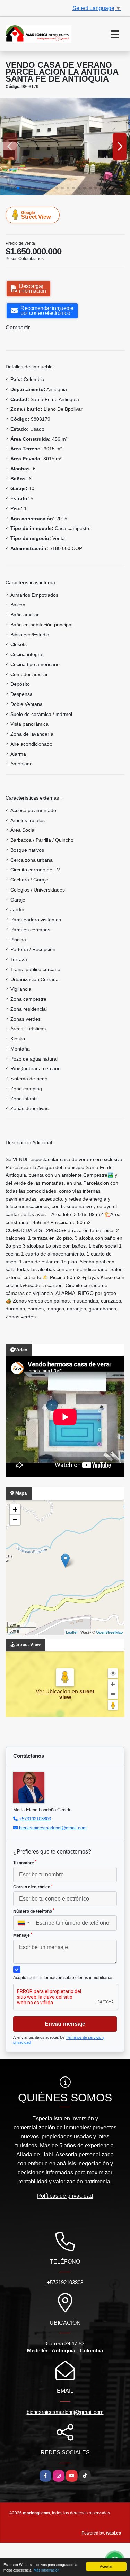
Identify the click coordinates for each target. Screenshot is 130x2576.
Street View (36, 215)
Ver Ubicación (54, 1692)
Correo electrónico (33, 1887)
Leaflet (72, 1632)
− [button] (15, 1520)
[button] (18, 188)
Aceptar (106, 2566)
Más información (47, 2570)
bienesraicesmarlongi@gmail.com (53, 1828)
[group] (65, 146)
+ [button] (15, 1509)
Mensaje (23, 1935)
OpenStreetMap (109, 1632)
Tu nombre (25, 1863)
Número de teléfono (34, 1911)
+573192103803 (35, 1819)
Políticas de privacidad (65, 2196)
